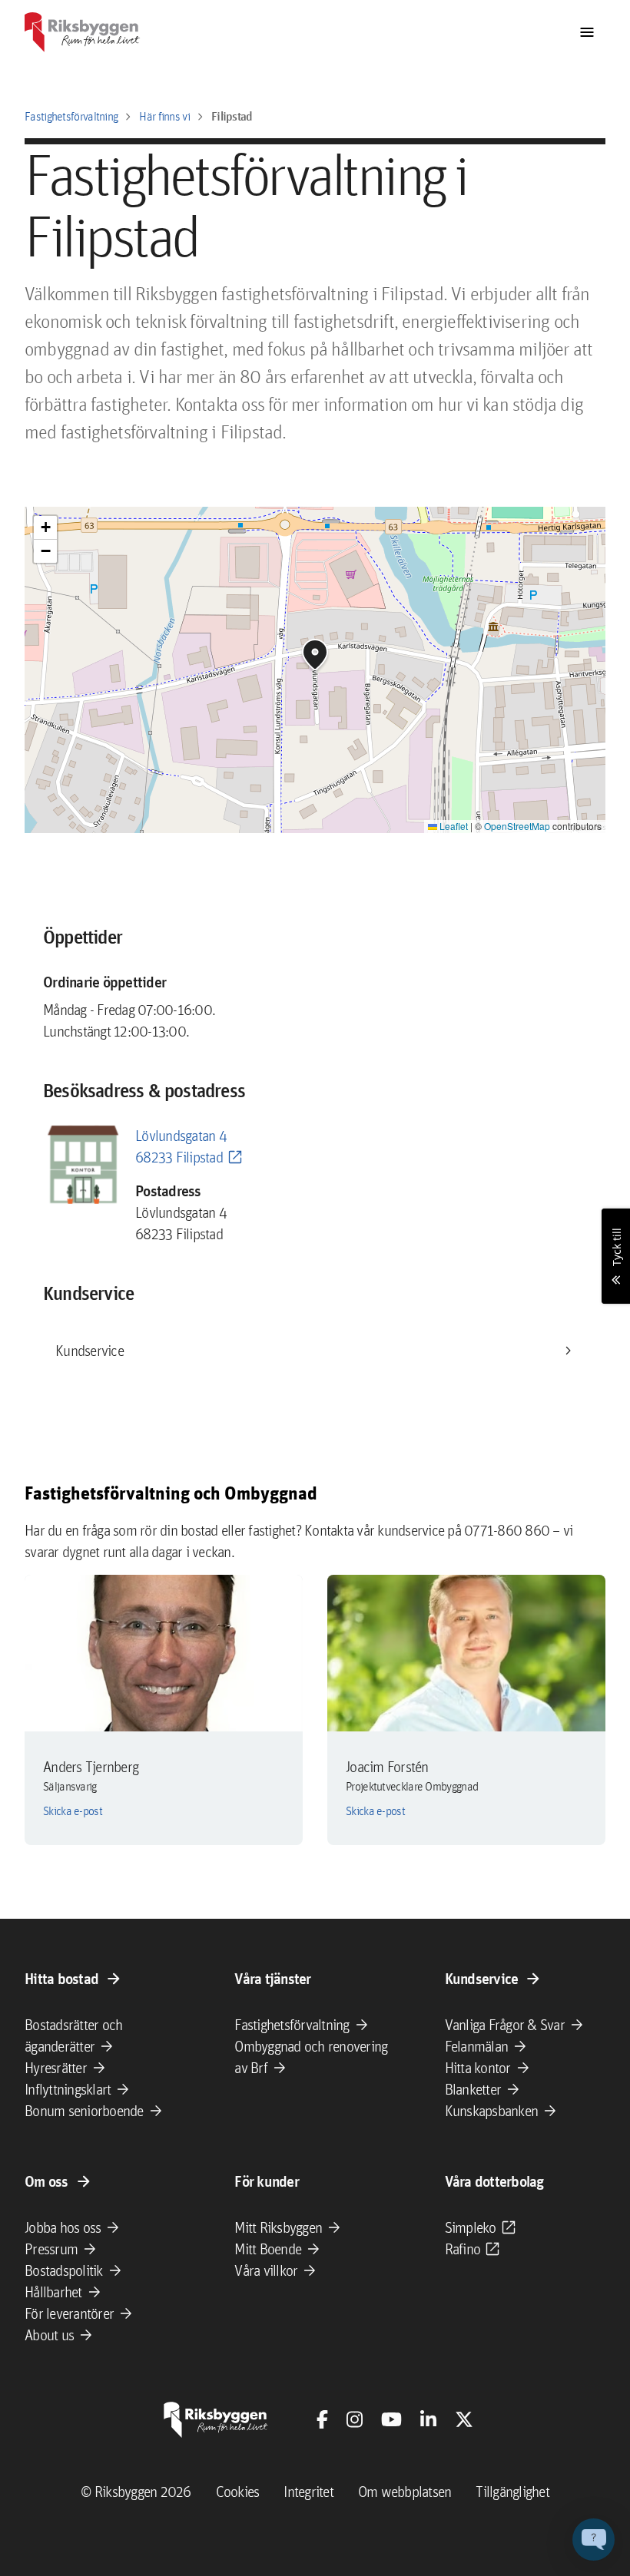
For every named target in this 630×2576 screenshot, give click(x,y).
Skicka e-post (73, 1811)
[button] (315, 655)
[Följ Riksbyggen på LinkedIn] (428, 2419)
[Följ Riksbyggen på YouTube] (391, 2419)
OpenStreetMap (517, 826)
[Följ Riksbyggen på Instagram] (355, 2419)
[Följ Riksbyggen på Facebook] (322, 2419)
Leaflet (453, 826)
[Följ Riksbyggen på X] (464, 2419)
